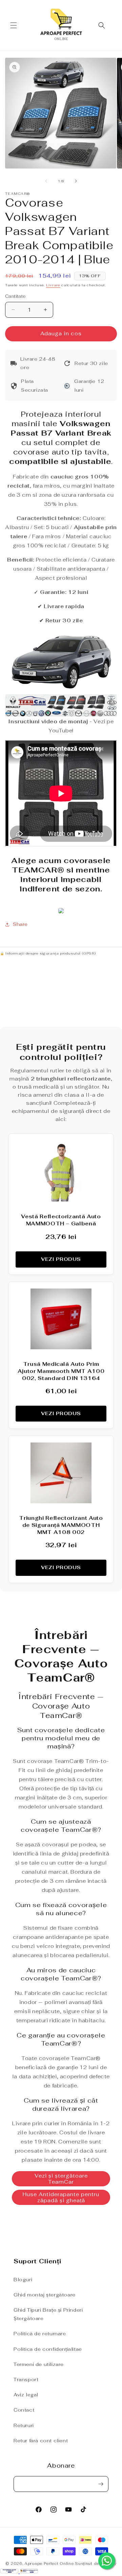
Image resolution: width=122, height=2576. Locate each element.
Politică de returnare (40, 2334)
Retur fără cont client (41, 2441)
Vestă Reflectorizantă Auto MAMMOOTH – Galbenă (61, 1220)
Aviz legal (26, 2395)
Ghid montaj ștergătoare (45, 2295)
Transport (26, 2379)
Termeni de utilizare (39, 2364)
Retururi (24, 2425)
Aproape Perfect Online (49, 2564)
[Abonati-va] (101, 2484)
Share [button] (20, 924)
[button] (14, 25)
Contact (24, 2410)
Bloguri (23, 2280)
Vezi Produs (61, 1259)
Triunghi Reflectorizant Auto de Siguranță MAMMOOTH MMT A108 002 (61, 1525)
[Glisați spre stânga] (46, 181)
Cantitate (15, 296)
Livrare (53, 285)
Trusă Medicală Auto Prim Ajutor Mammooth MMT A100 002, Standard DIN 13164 (61, 1371)
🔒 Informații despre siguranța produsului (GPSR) (48, 953)
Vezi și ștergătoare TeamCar (61, 2179)
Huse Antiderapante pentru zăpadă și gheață (61, 2197)
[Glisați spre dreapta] (76, 181)
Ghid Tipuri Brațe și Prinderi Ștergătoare (48, 2314)
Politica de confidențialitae (48, 2349)
